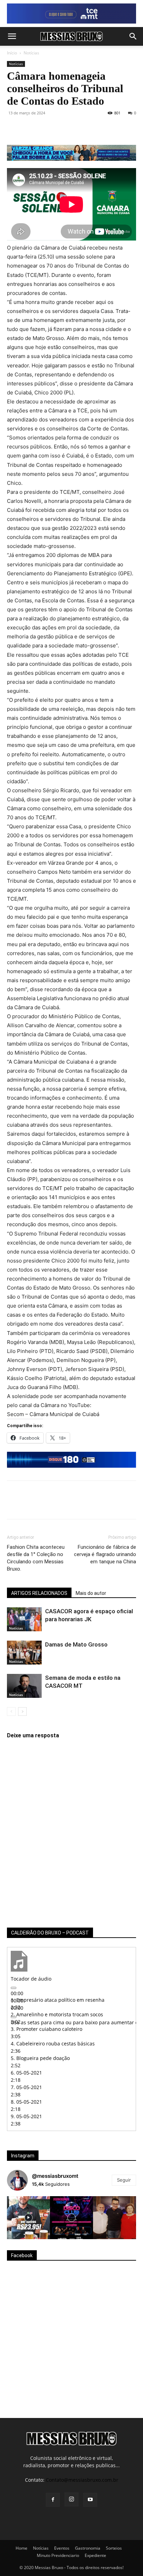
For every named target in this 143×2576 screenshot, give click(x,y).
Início (12, 53)
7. (26, 2087)
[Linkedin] (78, 129)
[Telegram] (94, 129)
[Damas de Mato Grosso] (24, 1653)
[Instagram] (71, 2499)
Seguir (124, 2180)
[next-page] (22, 1711)
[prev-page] (11, 1711)
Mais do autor (91, 1593)
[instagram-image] (28, 2218)
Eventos (62, 2548)
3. (47, 2029)
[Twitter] (30, 129)
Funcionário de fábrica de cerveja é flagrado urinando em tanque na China (105, 1554)
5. (40, 2058)
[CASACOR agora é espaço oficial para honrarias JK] (24, 1619)
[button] (12, 36)
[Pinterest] (46, 129)
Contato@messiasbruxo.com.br (82, 2480)
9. (26, 2116)
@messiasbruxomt (55, 2176)
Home (22, 2548)
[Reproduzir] (14, 1988)
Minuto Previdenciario (58, 2555)
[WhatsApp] (62, 129)
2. (57, 2014)
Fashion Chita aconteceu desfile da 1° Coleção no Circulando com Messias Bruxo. (36, 1558)
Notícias (31, 53)
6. (26, 2073)
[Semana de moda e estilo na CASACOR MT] (24, 1686)
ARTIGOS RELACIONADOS (39, 1593)
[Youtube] (90, 2500)
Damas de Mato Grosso (76, 1644)
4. (53, 2044)
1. (58, 2000)
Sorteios (114, 2548)
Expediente (95, 2555)
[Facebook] (14, 129)
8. (26, 2102)
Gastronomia (88, 2548)
